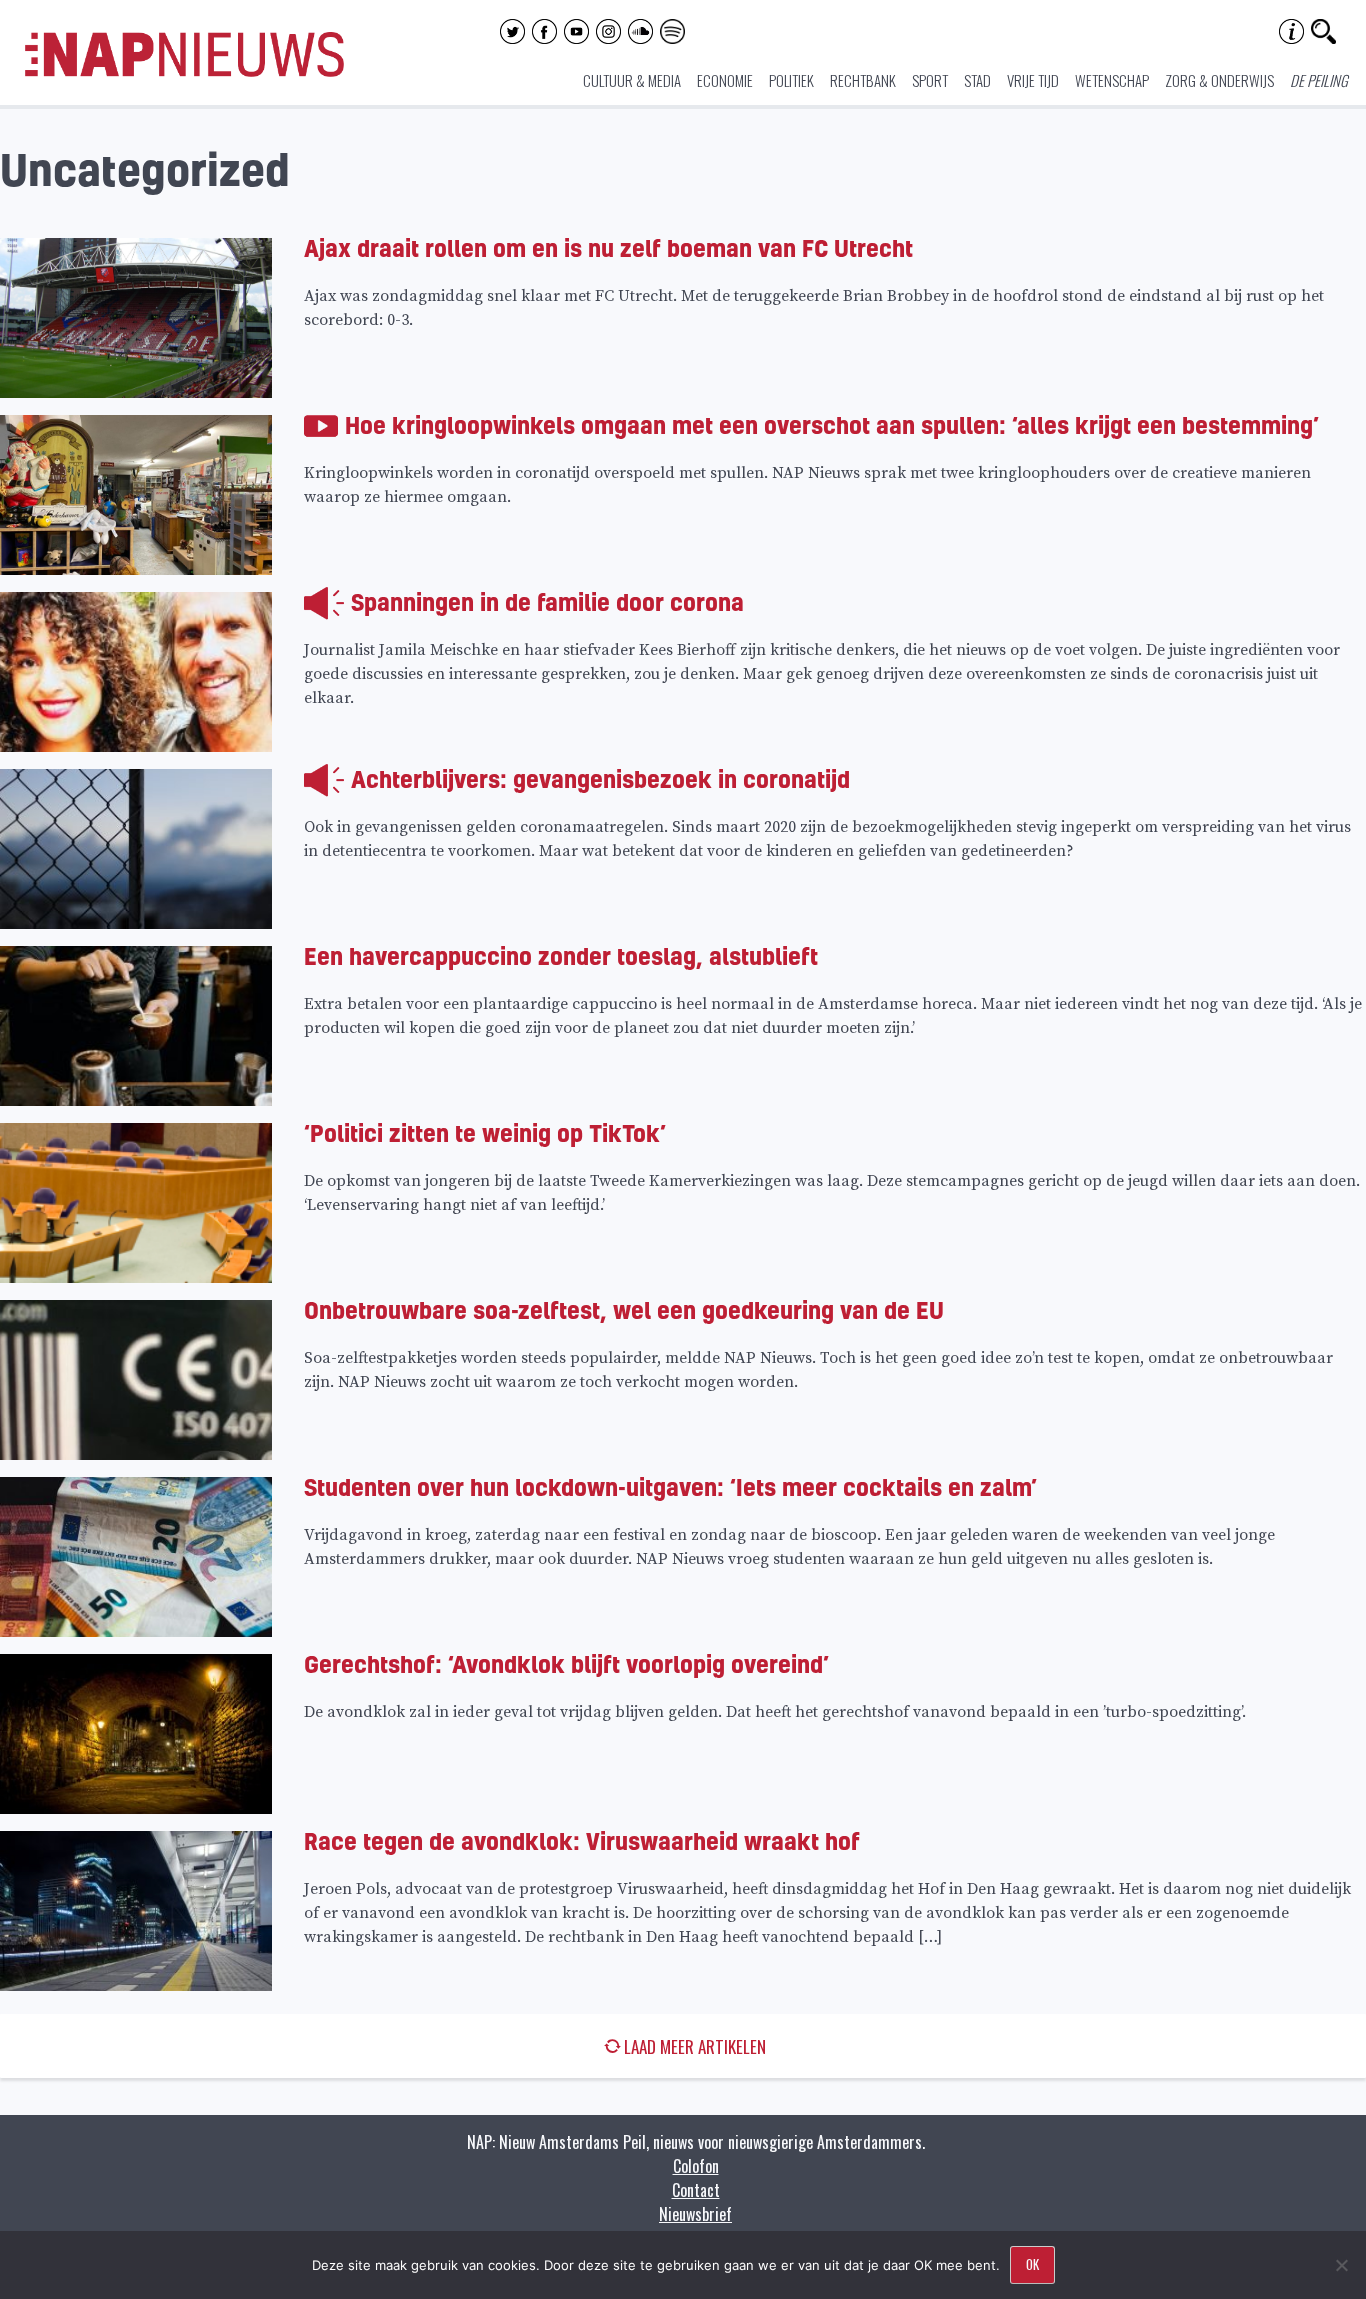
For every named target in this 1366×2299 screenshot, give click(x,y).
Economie (725, 80)
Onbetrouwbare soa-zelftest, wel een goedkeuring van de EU (624, 1309)
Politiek (791, 80)
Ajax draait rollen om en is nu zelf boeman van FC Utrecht (608, 247)
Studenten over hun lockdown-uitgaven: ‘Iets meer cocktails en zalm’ (670, 1486)
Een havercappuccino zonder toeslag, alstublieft (561, 955)
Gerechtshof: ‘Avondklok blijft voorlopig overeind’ (566, 1663)
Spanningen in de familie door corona (547, 601)
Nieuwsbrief (695, 2214)
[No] (1341, 2265)
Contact (696, 2190)
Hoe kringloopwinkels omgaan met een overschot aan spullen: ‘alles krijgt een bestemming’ (832, 424)
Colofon (696, 2166)
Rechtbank (863, 80)
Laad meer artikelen (695, 2046)
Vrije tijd (1033, 80)
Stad (977, 80)
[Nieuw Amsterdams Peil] (184, 72)
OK (1032, 2264)
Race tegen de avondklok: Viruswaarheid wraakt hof (582, 1840)
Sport (930, 80)
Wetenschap (1112, 80)
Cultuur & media (632, 80)
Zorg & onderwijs (1219, 80)
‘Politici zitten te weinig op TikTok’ (485, 1132)
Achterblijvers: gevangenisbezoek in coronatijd (600, 778)
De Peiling (1319, 80)
